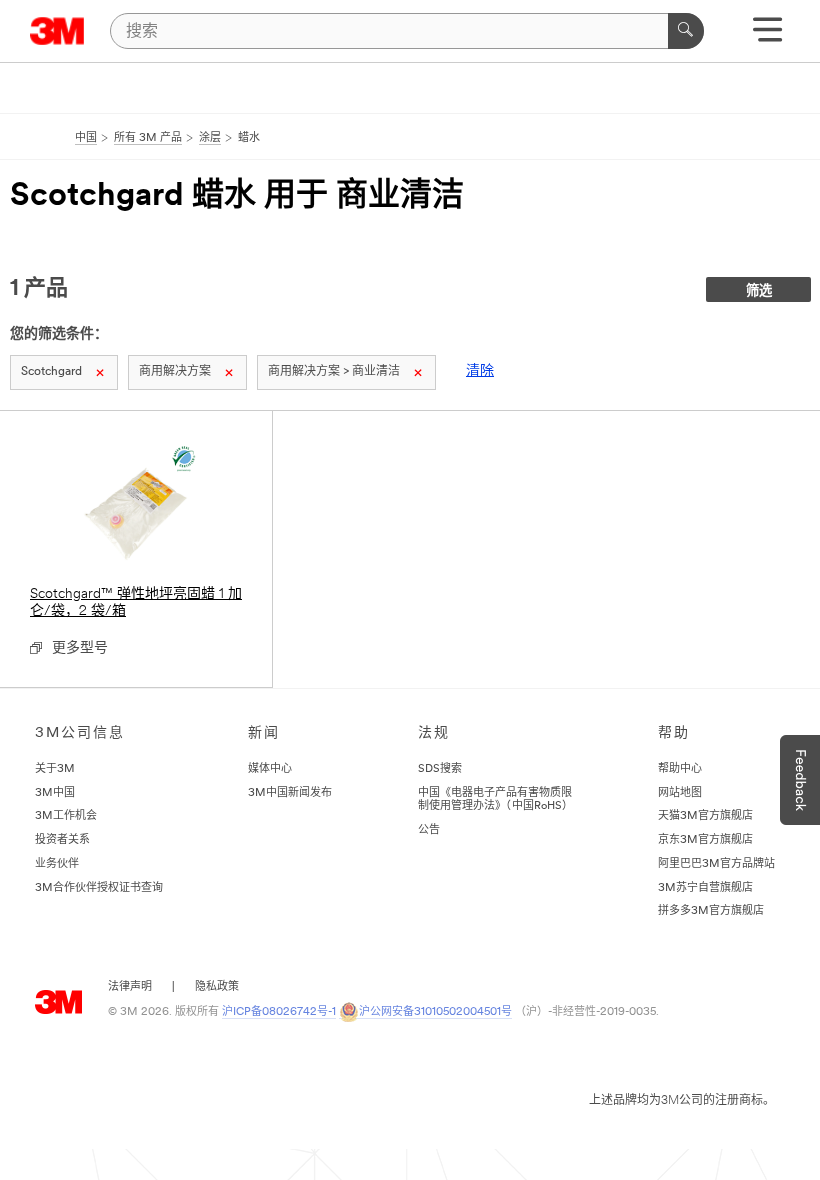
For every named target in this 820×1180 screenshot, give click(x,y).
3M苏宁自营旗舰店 (705, 888)
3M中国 (55, 793)
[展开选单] (767, 36)
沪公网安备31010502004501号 (435, 1012)
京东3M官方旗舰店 (705, 840)
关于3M (55, 769)
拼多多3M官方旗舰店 (711, 911)
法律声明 (130, 987)
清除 (480, 371)
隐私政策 (217, 987)
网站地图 (680, 793)
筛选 (759, 291)
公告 (429, 830)
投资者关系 (62, 840)
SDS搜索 (440, 769)
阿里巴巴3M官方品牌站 (716, 864)
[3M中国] (57, 31)
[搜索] (686, 31)
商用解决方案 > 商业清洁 (334, 372)
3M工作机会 (66, 816)
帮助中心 (680, 769)
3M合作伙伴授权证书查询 (99, 888)
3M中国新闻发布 (290, 793)
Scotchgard (51, 372)
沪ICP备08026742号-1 (279, 1012)
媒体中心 (270, 769)
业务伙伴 (57, 864)
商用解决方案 (175, 372)
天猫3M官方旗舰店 (705, 816)
